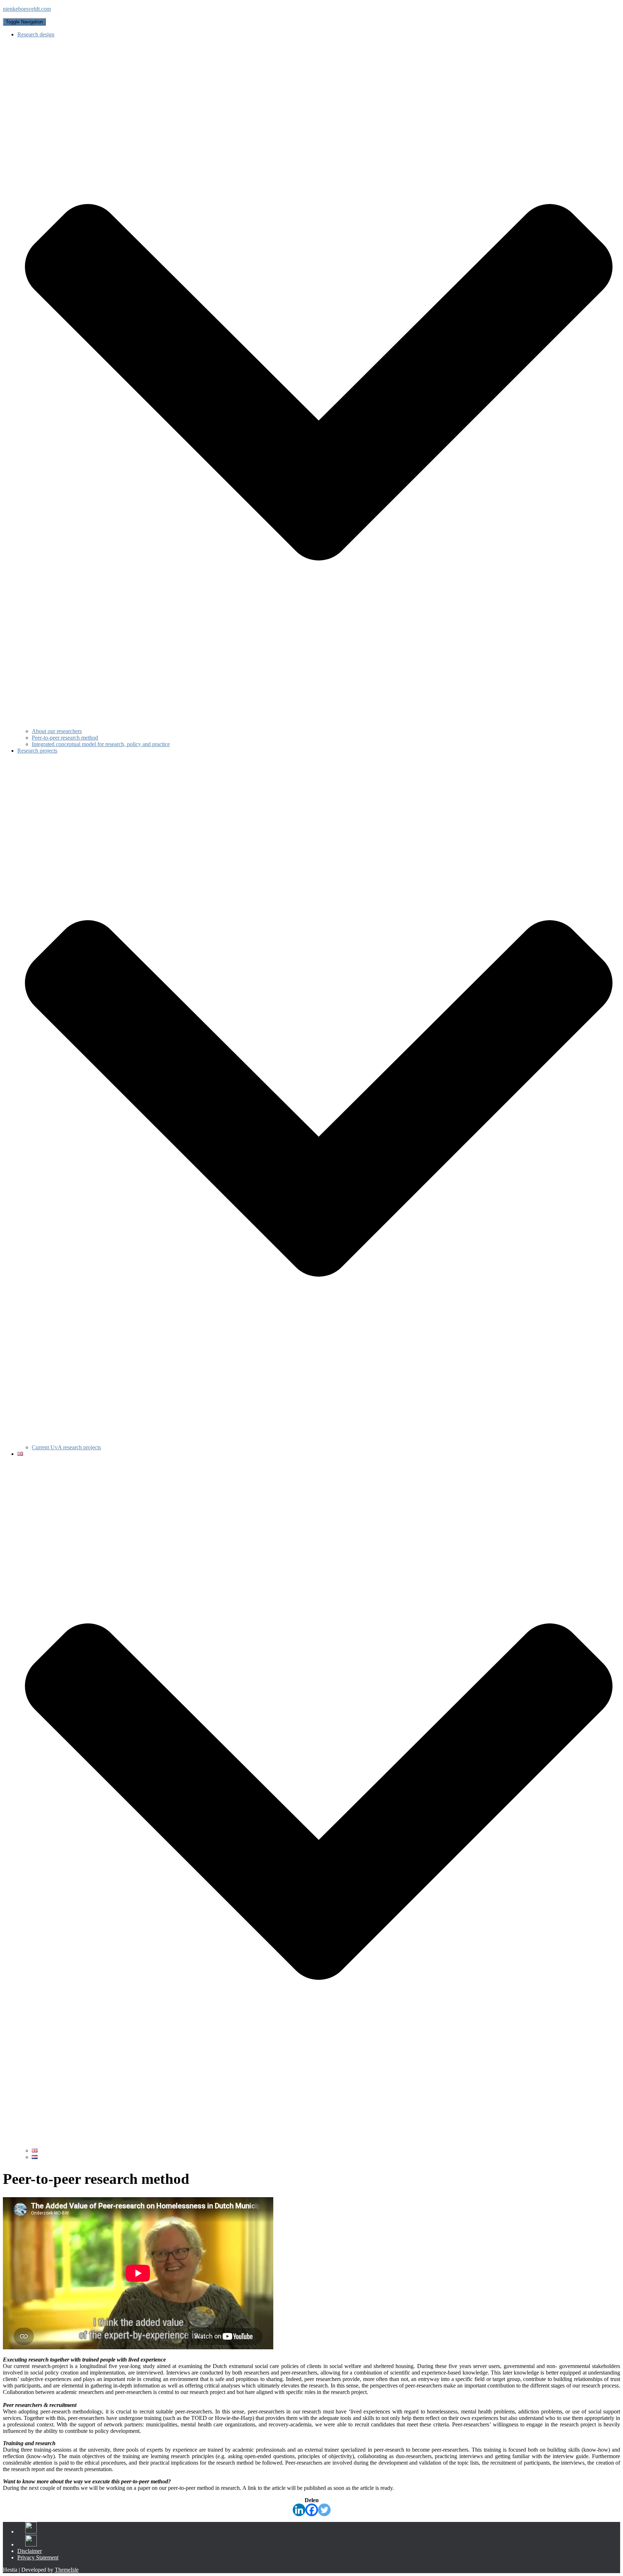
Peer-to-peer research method (65, 738)
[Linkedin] (299, 2510)
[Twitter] (324, 2510)
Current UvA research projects (66, 1447)
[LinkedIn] (29, 2533)
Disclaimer (30, 2551)
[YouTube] (29, 2546)
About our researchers (57, 731)
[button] (319, 725)
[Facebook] (312, 2510)
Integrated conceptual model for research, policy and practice (101, 744)
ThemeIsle (67, 2570)
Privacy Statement (38, 2557)
